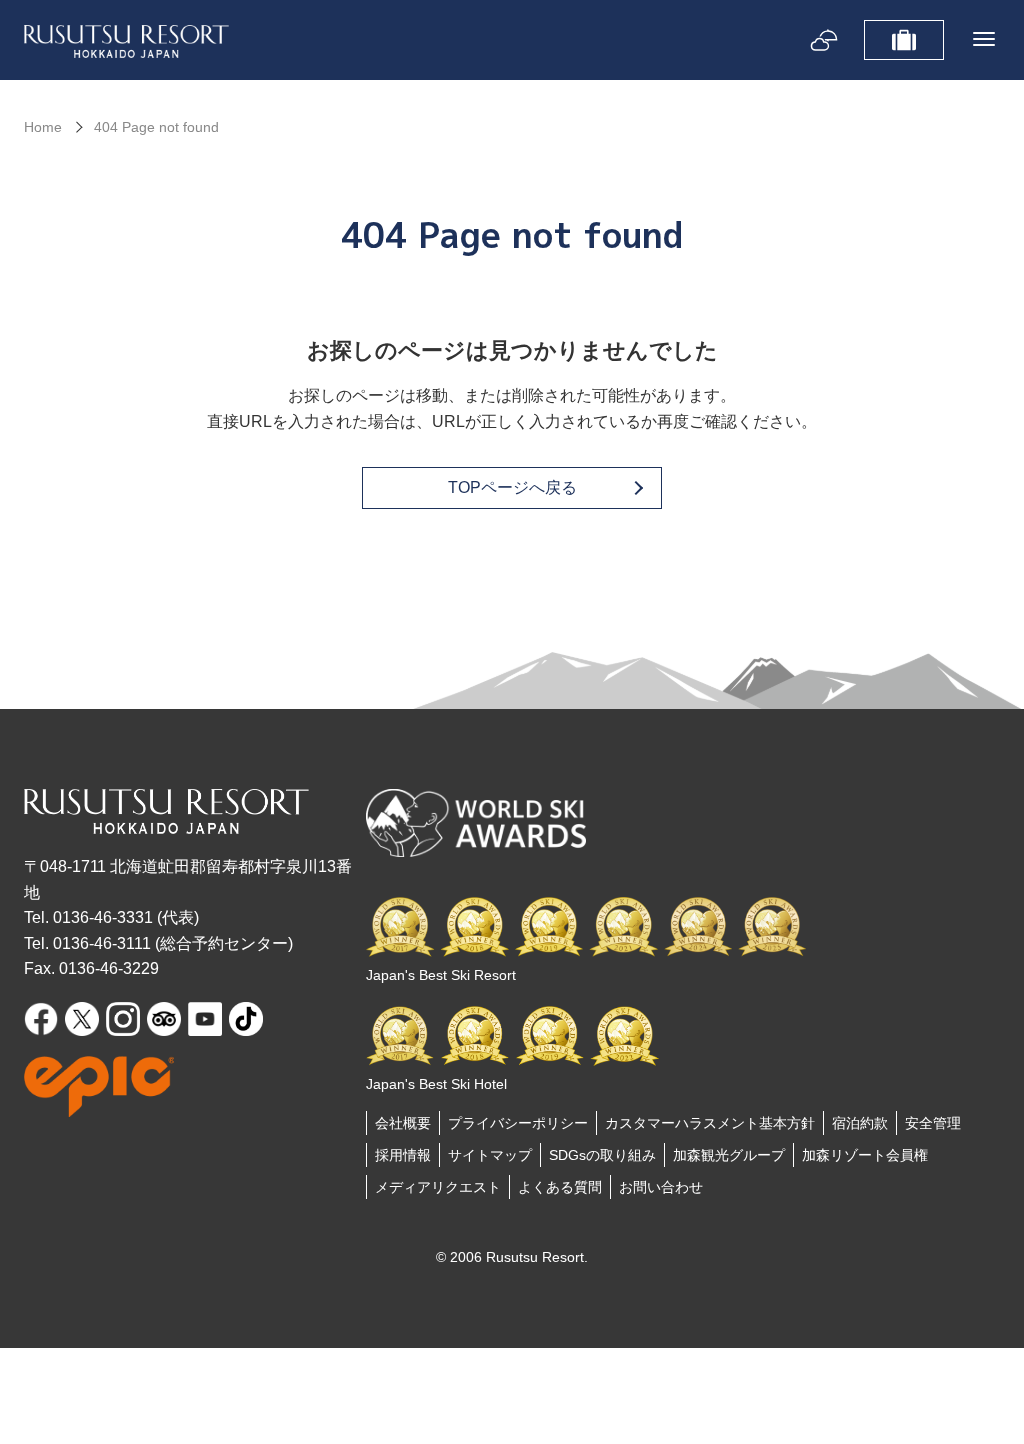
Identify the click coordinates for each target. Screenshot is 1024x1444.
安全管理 (933, 1123)
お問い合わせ (661, 1187)
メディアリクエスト (438, 1187)
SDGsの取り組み (602, 1155)
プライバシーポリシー (518, 1123)
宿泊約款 (860, 1123)
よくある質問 (560, 1187)
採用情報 (403, 1155)
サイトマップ (490, 1155)
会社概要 (403, 1123)
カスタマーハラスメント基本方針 (710, 1123)
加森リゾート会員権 (865, 1155)
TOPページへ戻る (512, 487)
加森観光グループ (729, 1155)
